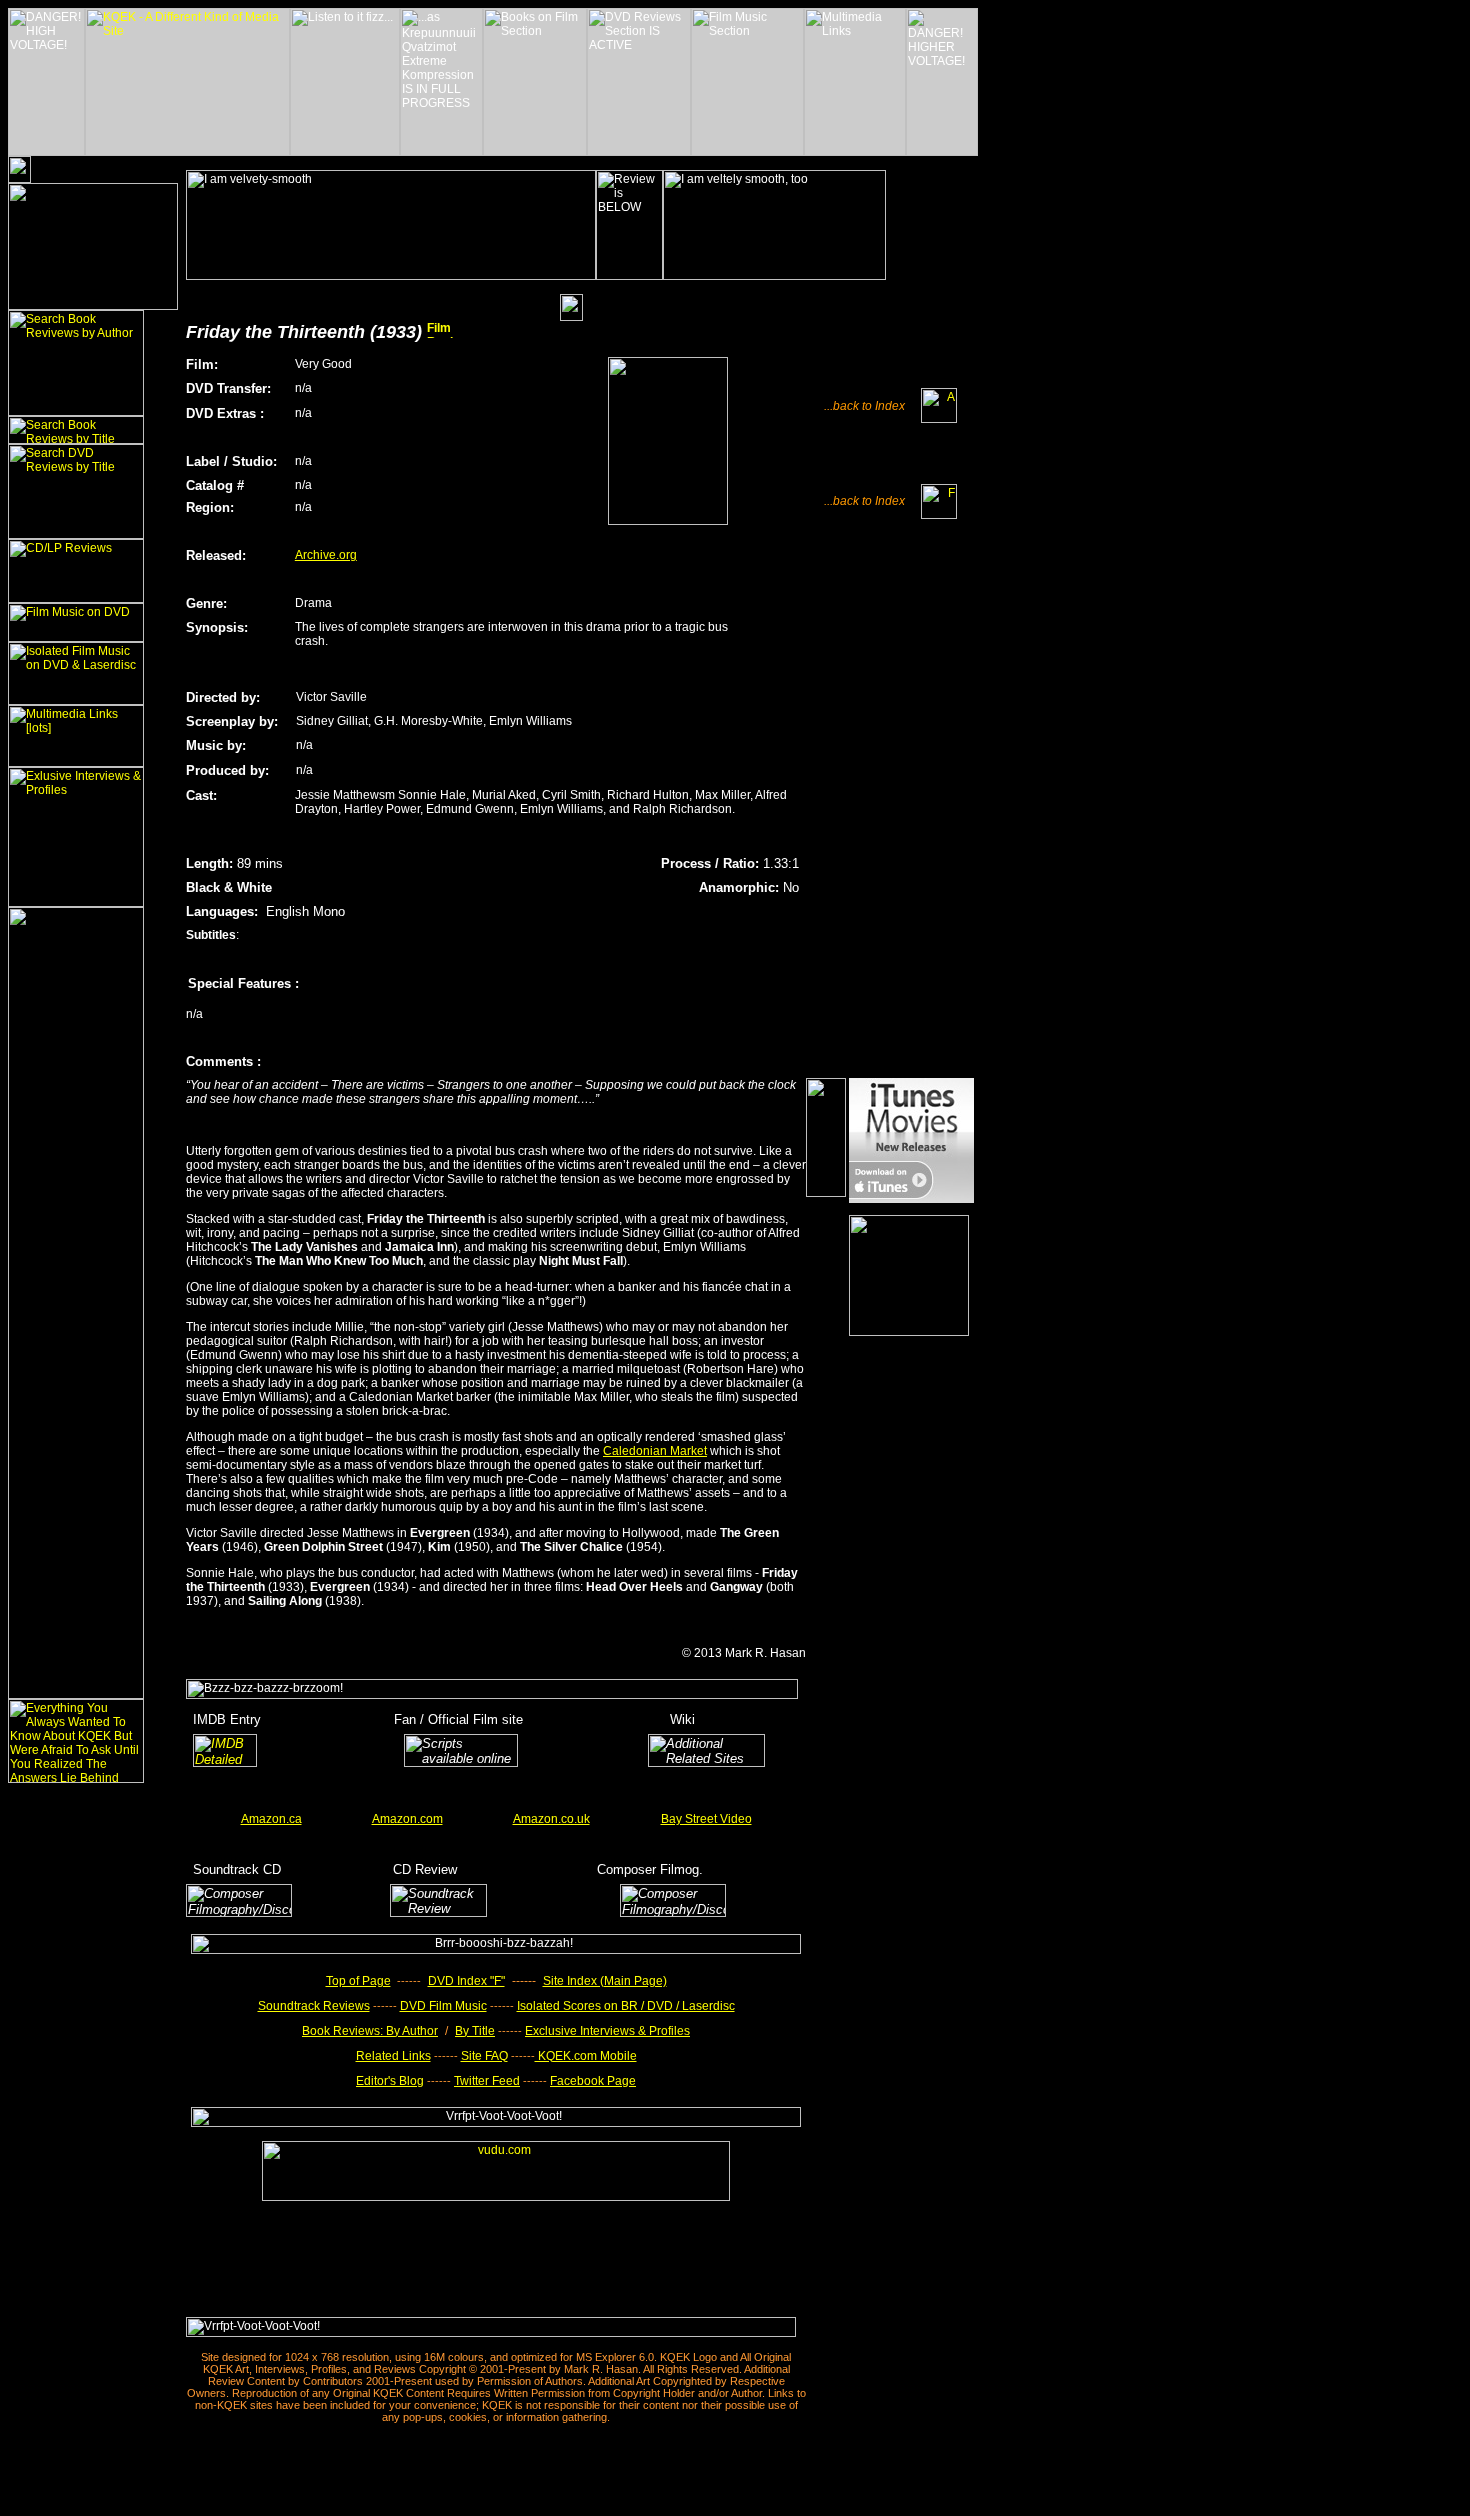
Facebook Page (593, 2081)
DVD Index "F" (466, 1981)
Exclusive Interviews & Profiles (607, 2031)
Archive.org (326, 555)
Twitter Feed (487, 2081)
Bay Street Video (706, 1819)
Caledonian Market (655, 1451)
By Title (475, 2031)
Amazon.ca (271, 1819)
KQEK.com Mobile (586, 2056)
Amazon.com (407, 1819)
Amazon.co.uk (551, 1819)
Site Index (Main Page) (605, 1981)
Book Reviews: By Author (370, 2031)
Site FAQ (484, 2056)
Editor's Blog (390, 2081)
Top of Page (358, 1981)
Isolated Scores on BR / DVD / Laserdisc (626, 2006)
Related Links (393, 2056)
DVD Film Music (443, 2006)
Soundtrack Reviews (314, 2006)
